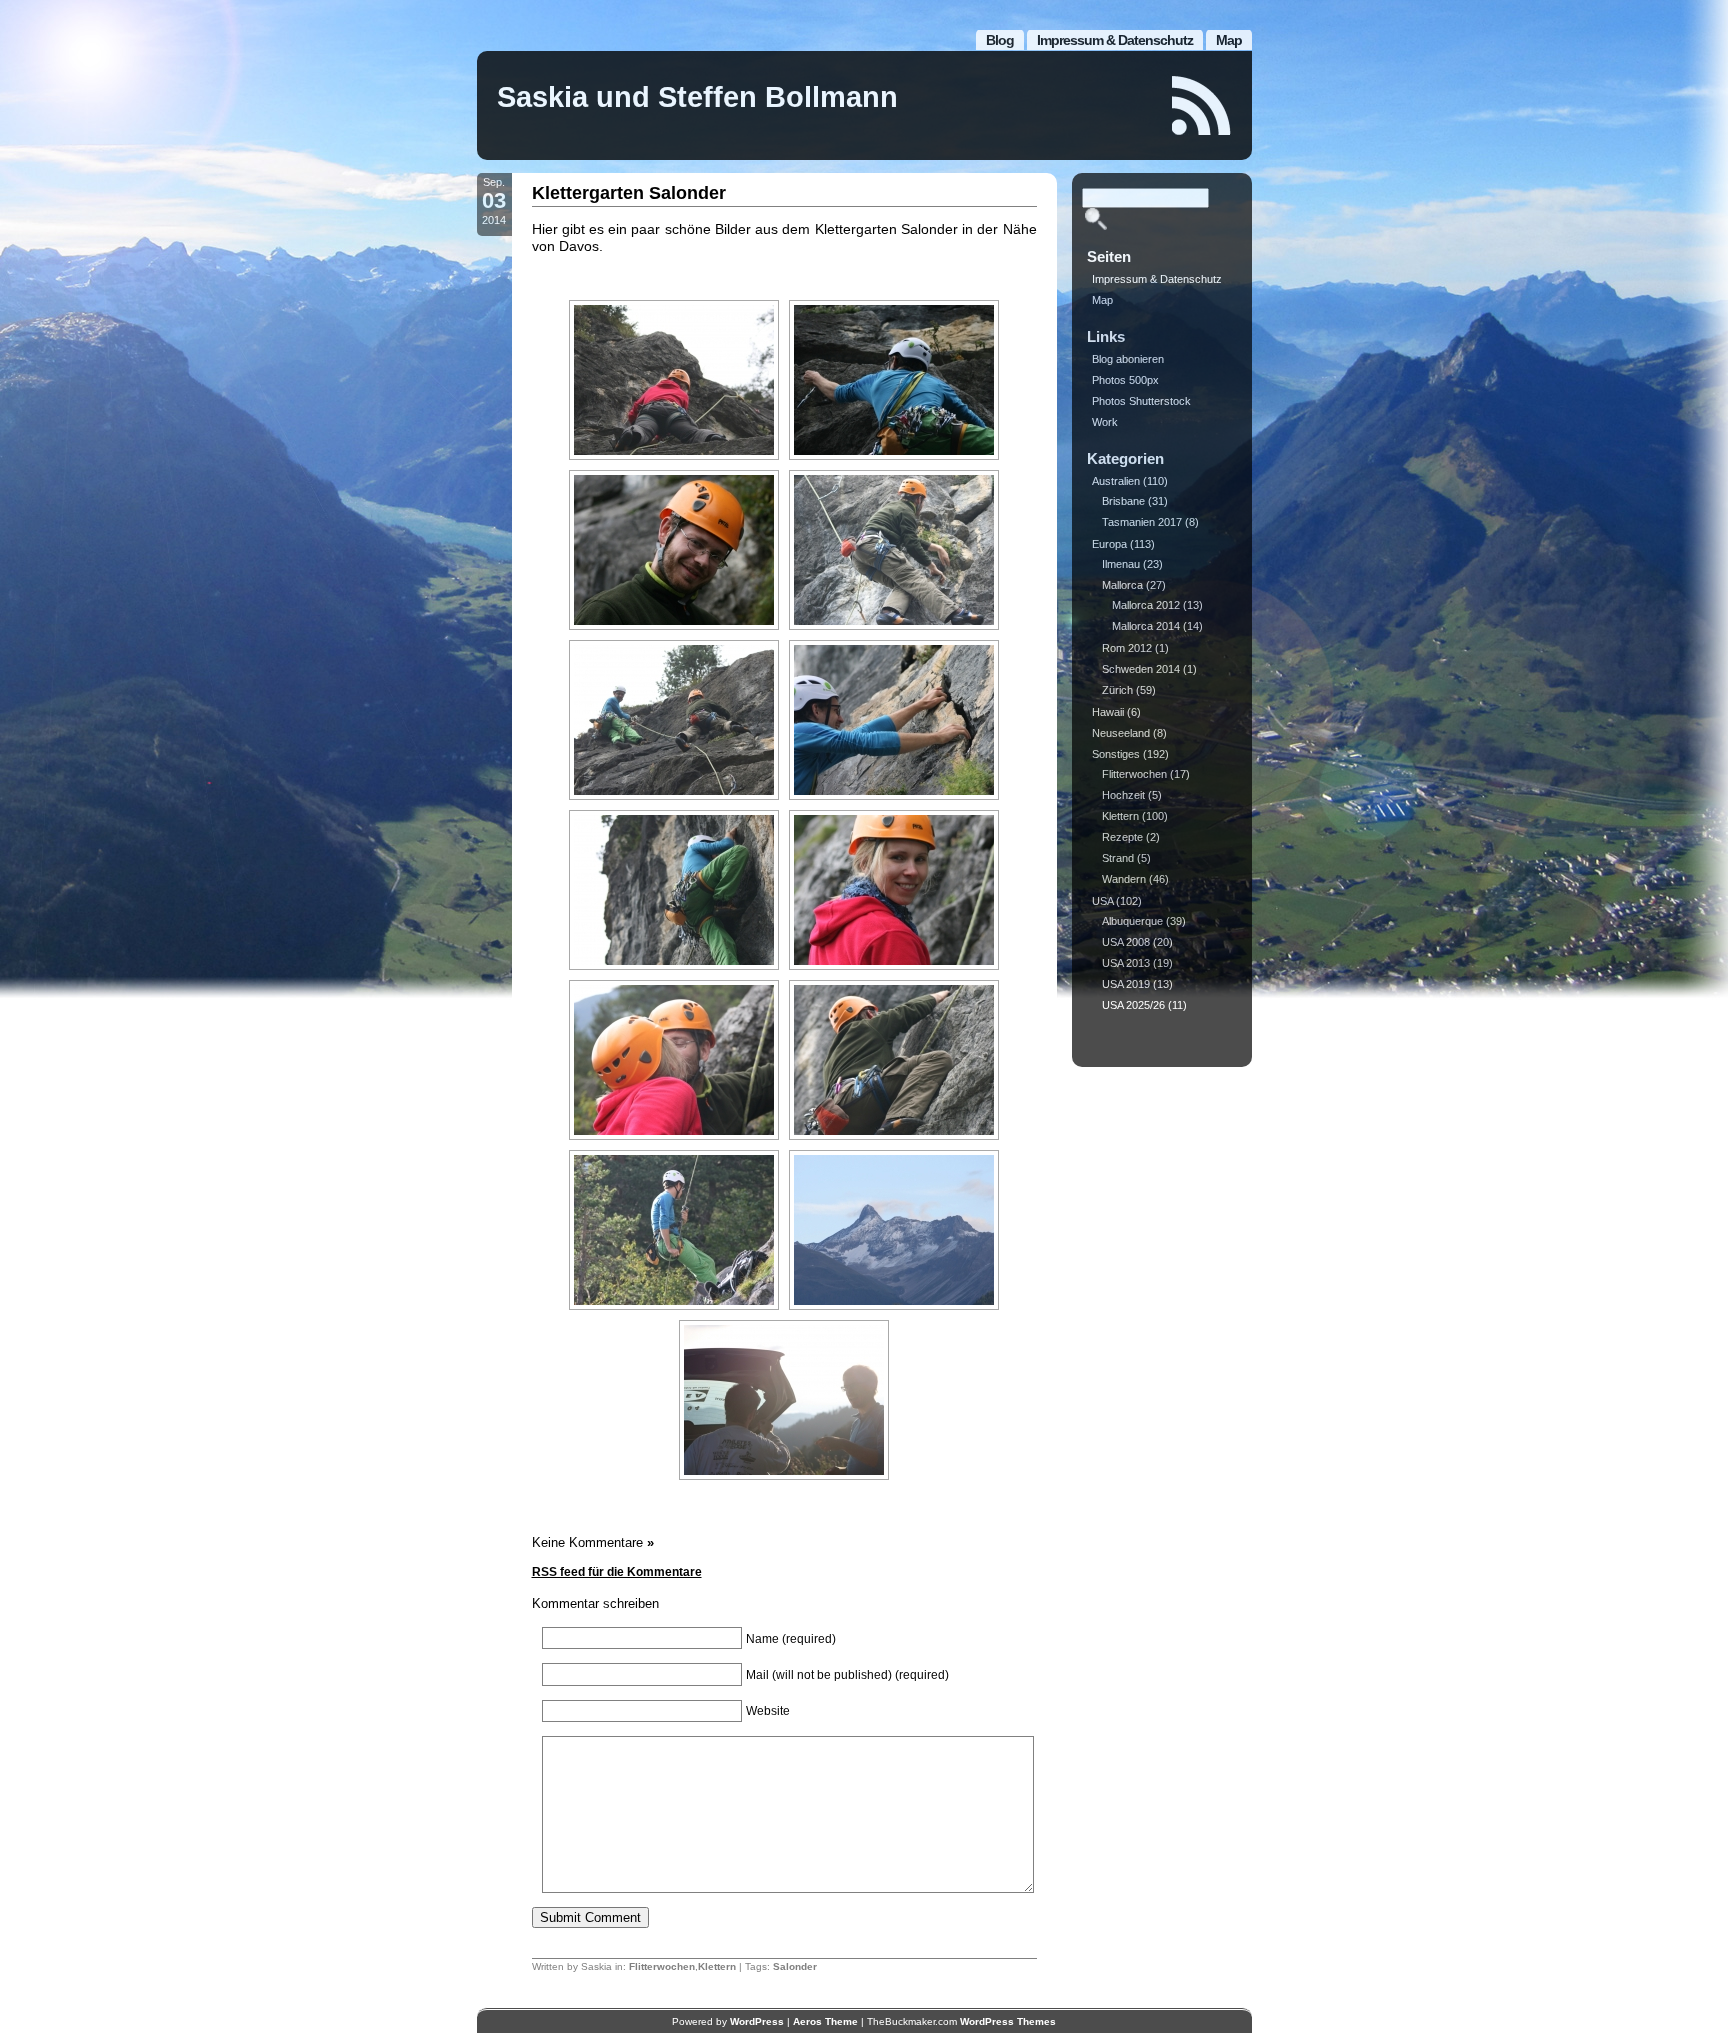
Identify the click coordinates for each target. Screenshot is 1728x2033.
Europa (1109, 544)
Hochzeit (1123, 795)
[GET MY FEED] (1202, 105)
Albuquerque (1132, 921)
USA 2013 (1126, 963)
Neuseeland (1121, 733)
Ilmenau (1121, 564)
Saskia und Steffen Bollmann (697, 97)
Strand (1118, 858)
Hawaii (1108, 712)
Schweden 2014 (1141, 669)
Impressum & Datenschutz (1115, 40)
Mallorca (1122, 585)
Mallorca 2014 (1146, 626)
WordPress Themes (1008, 2021)
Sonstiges (1116, 754)
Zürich (1117, 690)
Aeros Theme (825, 2021)
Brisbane (1123, 501)
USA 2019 (1126, 984)
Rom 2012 (1127, 648)
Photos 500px (1125, 380)
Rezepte (1122, 837)
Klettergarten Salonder (629, 193)
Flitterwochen (662, 1966)
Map (1229, 40)
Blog (1000, 40)
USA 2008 (1126, 942)
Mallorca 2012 (1146, 605)
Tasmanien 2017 (1142, 522)
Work (1105, 422)
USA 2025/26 (1133, 1005)
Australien (1116, 481)
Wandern (1124, 879)
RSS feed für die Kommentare (617, 1572)
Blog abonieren (1128, 359)
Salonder (795, 1966)
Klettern (717, 1966)
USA (1102, 901)
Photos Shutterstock (1141, 401)
